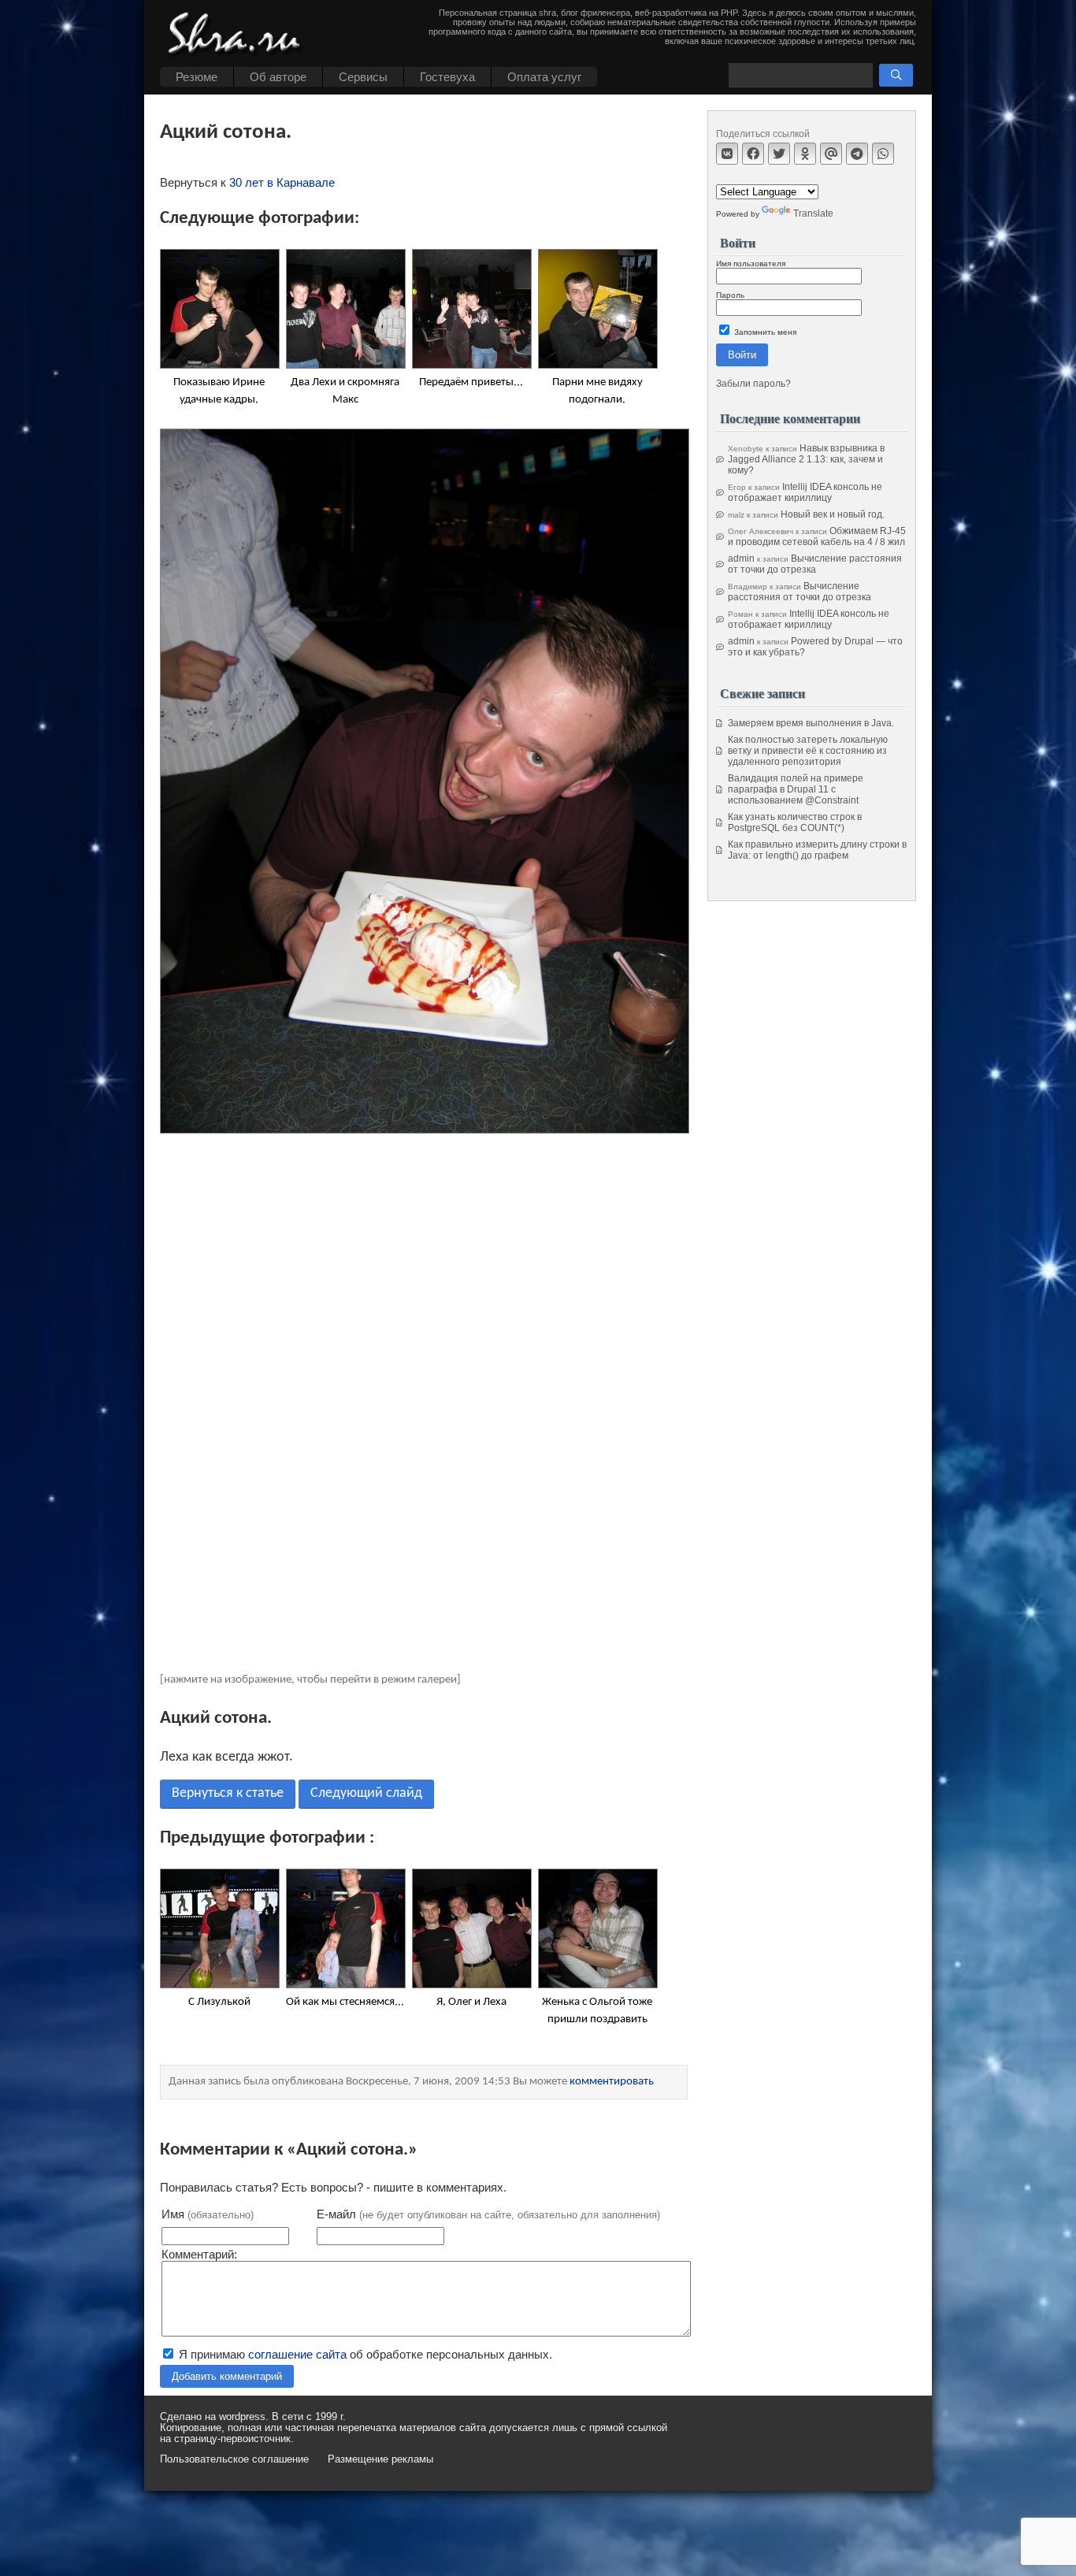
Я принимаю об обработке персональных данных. (364, 2354)
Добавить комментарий (227, 2376)
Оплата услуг (544, 77)
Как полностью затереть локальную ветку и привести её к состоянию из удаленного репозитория (808, 751)
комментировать (612, 2082)
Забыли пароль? (753, 384)
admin (741, 559)
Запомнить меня (764, 332)
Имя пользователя (751, 264)
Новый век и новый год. (833, 514)
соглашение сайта (297, 2354)
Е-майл (488, 2214)
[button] (896, 75)
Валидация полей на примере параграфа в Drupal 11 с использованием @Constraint (796, 789)
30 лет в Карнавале (282, 182)
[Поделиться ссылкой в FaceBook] (753, 154)
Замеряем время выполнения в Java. (811, 723)
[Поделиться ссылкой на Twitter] (779, 154)
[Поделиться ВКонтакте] (727, 154)
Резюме (197, 77)
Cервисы (363, 77)
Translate (813, 213)
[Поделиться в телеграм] (857, 154)
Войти (742, 355)
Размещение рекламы (380, 2459)
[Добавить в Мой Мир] (831, 154)
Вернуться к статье (228, 1793)
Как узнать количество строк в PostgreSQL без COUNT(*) (795, 822)
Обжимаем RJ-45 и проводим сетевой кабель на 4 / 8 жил (817, 536)
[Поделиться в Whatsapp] (883, 154)
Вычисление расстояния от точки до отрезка (815, 564)
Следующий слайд (366, 1793)
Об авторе (278, 77)
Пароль (730, 295)
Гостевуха (447, 77)
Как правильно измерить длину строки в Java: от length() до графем (817, 850)
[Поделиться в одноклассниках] (805, 154)
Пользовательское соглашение (234, 2459)
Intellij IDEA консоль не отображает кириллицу (805, 492)
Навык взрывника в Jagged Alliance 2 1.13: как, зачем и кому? (806, 459)
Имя (208, 2214)
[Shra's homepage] (239, 35)
